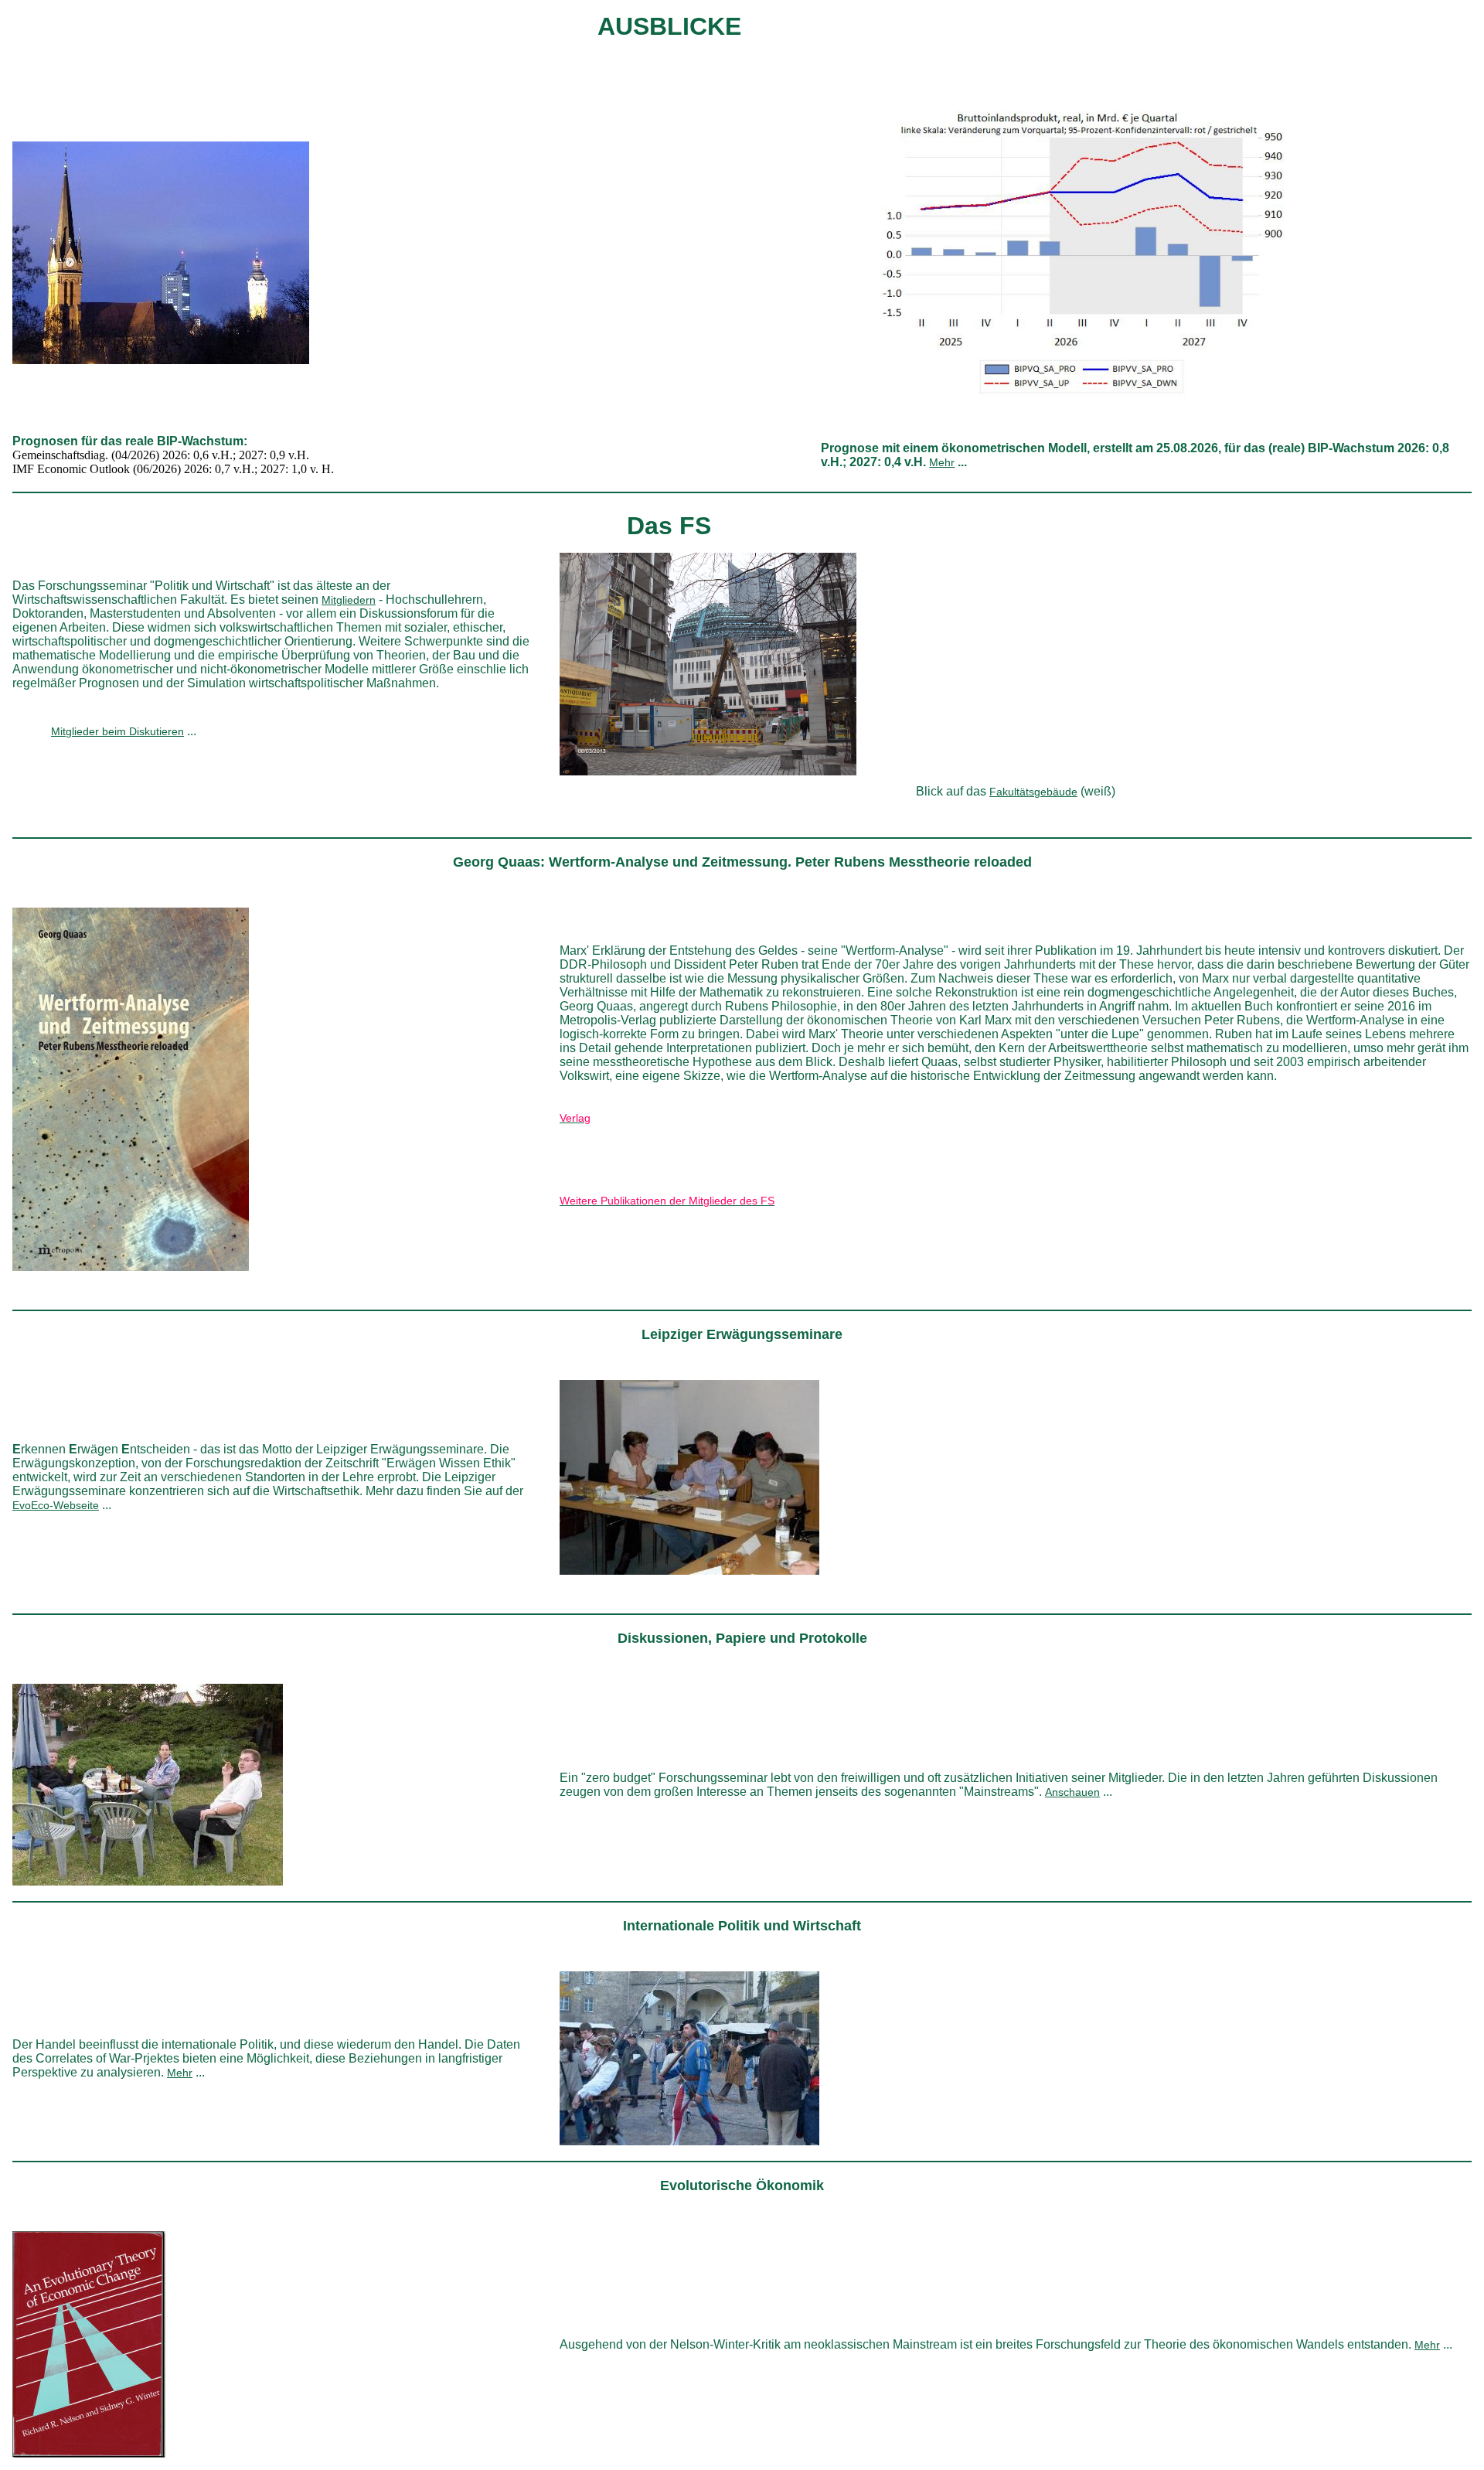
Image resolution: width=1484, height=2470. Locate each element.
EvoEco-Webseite (56, 1505)
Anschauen (1072, 1792)
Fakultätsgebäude (1033, 792)
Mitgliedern (349, 600)
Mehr (942, 462)
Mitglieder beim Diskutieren (117, 731)
